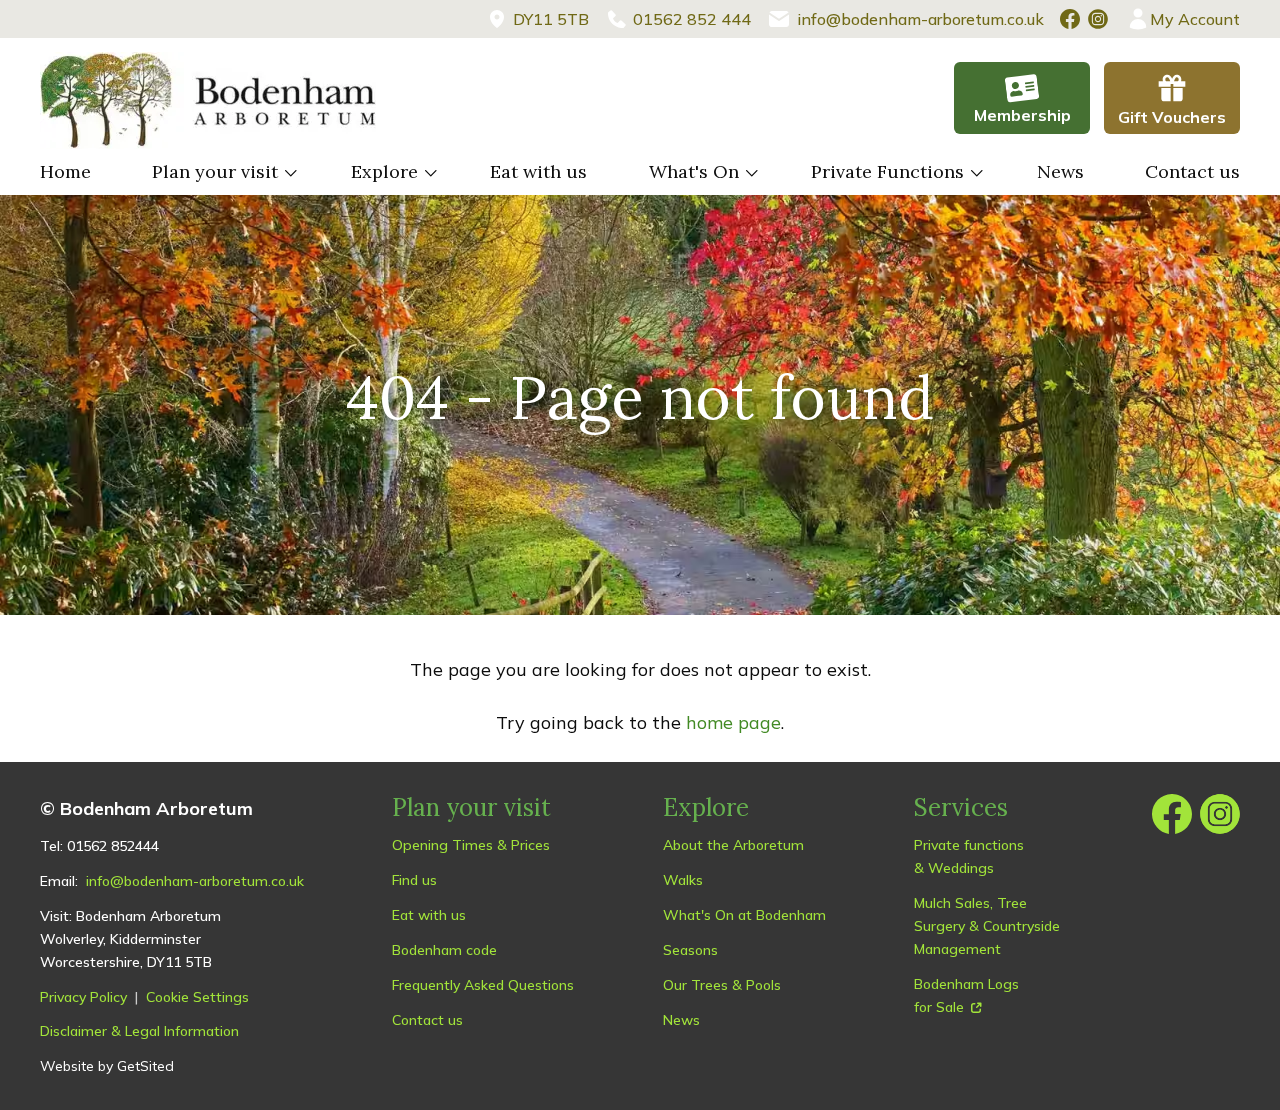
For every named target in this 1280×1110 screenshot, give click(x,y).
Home (65, 171)
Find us (414, 880)
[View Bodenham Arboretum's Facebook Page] (1070, 19)
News (1060, 171)
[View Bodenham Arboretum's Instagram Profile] (1098, 19)
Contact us (1192, 171)
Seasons (690, 950)
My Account (1195, 19)
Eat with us (538, 171)
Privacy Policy (83, 997)
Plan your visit (215, 171)
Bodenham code (444, 950)
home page (733, 722)
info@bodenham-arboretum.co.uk (195, 881)
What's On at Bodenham (744, 915)
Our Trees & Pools (722, 985)
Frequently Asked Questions (483, 985)
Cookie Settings (197, 997)
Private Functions (887, 171)
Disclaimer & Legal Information (139, 1031)
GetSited (145, 1066)
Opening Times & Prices (471, 845)
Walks (683, 880)
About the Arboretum (733, 845)
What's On (694, 171)
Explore (384, 171)
